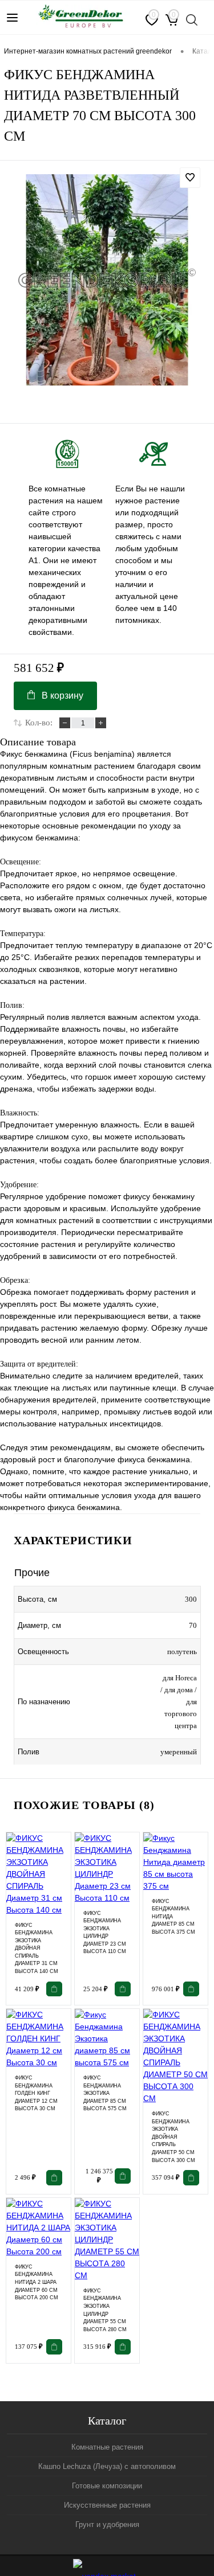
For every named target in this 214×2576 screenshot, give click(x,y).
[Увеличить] (107, 280)
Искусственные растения (107, 2505)
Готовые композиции (107, 2486)
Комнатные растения (107, 2447)
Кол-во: (39, 723)
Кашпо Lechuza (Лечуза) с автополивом (107, 2466)
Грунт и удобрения (107, 2524)
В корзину (62, 696)
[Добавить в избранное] (190, 178)
